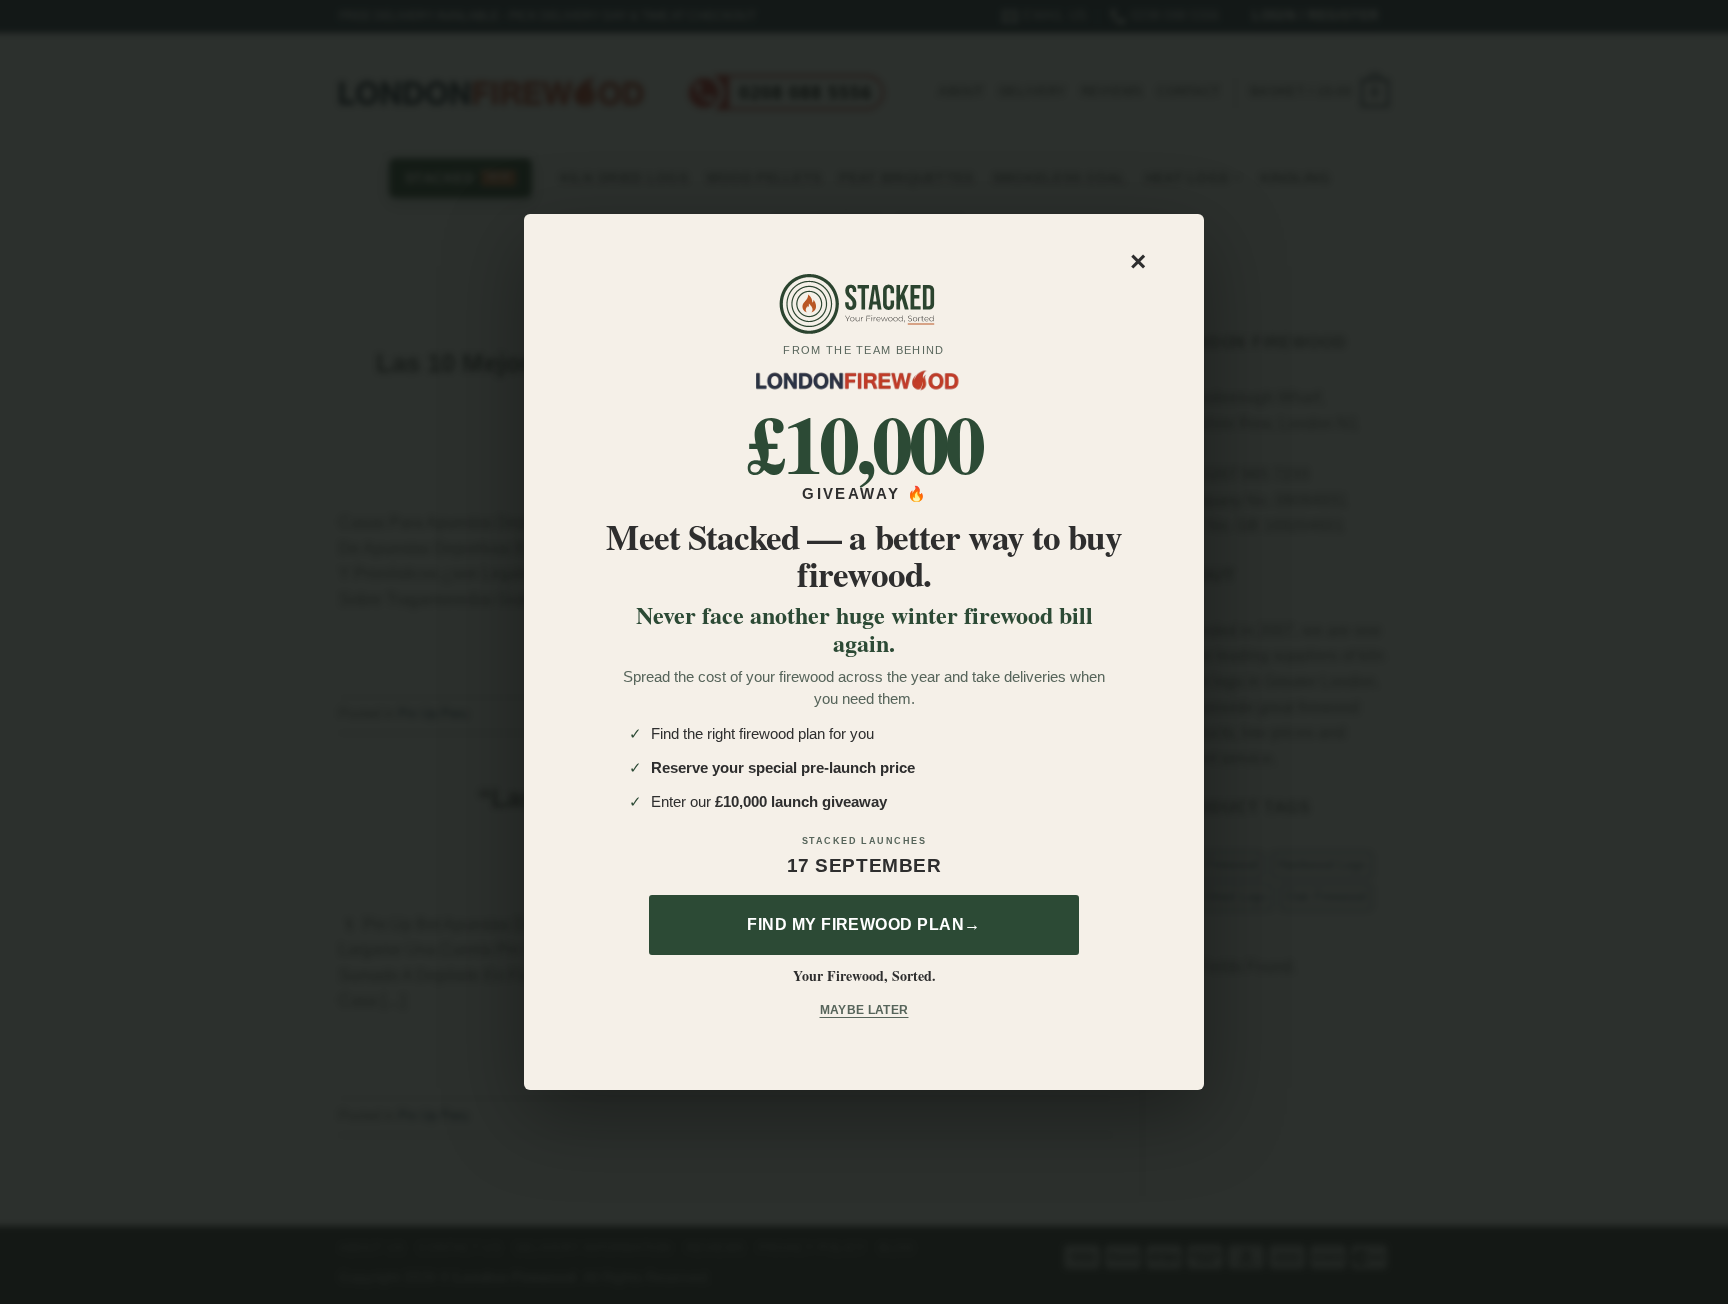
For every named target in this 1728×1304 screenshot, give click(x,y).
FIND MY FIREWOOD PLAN (864, 924)
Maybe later (864, 1010)
